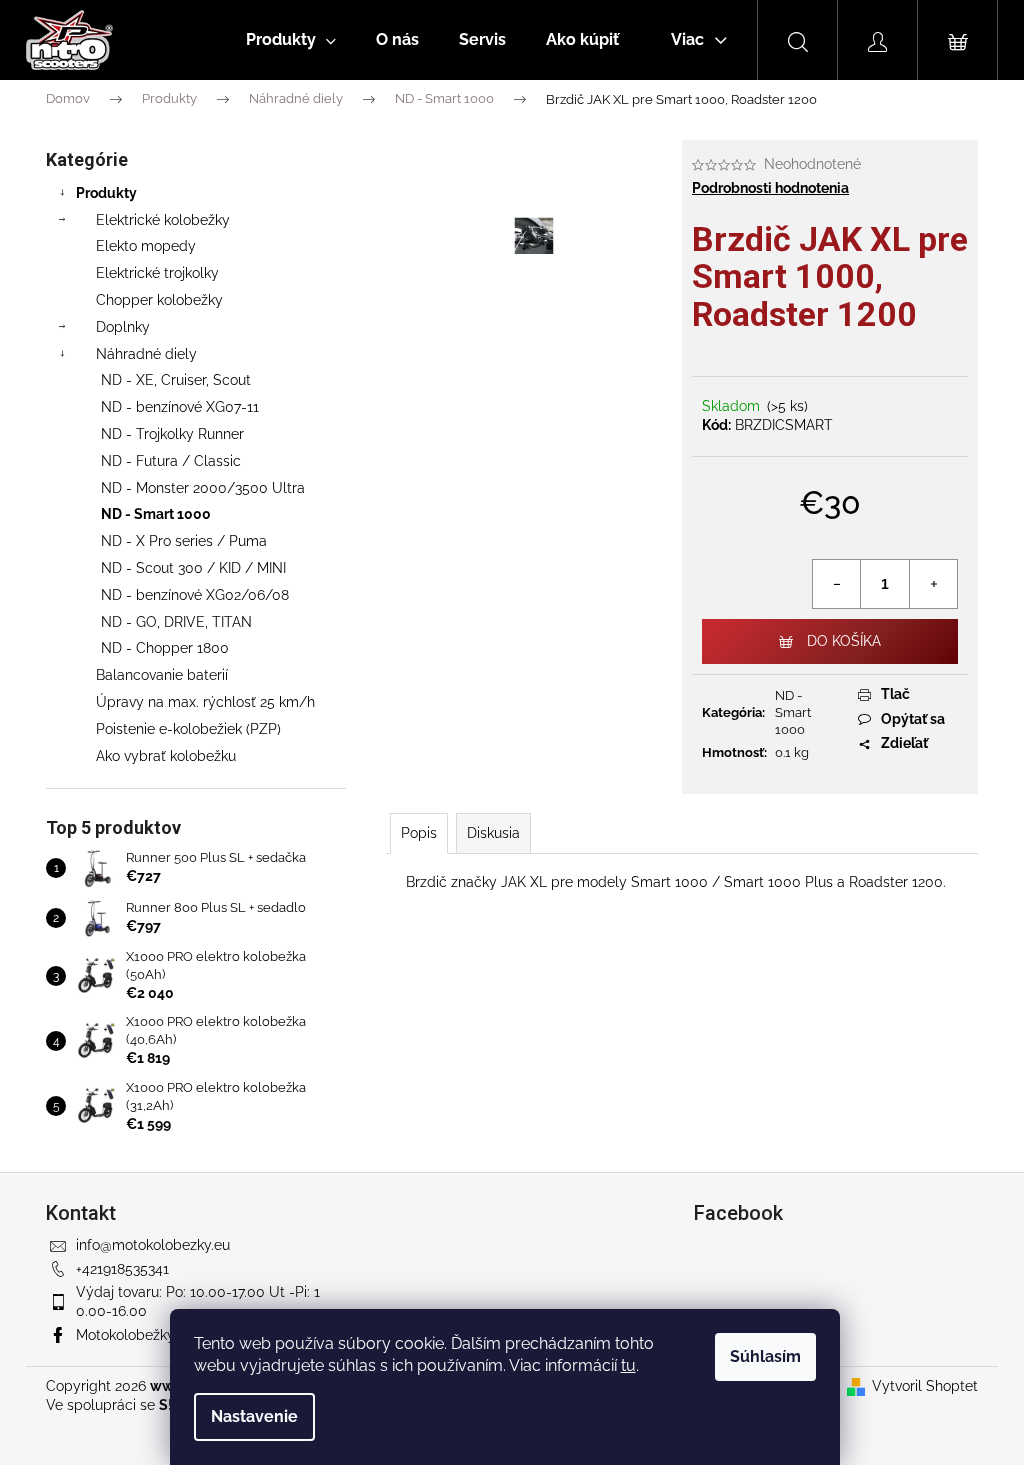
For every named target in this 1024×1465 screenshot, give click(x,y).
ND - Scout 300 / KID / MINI (193, 568)
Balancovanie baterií (162, 675)
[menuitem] (291, 40)
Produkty (106, 193)
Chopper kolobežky (159, 300)
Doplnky (123, 327)
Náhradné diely (146, 354)
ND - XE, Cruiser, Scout (176, 380)
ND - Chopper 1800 (165, 648)
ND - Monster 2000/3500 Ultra (203, 488)
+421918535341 (122, 1269)
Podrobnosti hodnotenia (770, 188)
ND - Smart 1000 (156, 514)
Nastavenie (254, 1416)
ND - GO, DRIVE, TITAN (176, 622)
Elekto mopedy (146, 246)
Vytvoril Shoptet (925, 1386)
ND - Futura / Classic (171, 461)
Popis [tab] (419, 833)
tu (628, 1365)
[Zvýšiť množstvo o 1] (933, 584)
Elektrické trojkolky (157, 273)
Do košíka (844, 641)
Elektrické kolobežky (163, 220)
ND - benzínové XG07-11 (180, 407)
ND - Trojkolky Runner (172, 434)
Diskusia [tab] (493, 833)
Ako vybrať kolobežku (166, 756)
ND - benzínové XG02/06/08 (195, 595)
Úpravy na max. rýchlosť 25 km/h (205, 702)
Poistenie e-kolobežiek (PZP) (188, 729)
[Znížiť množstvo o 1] (837, 584)
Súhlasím (765, 1356)
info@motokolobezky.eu (153, 1245)
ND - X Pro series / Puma (184, 541)
